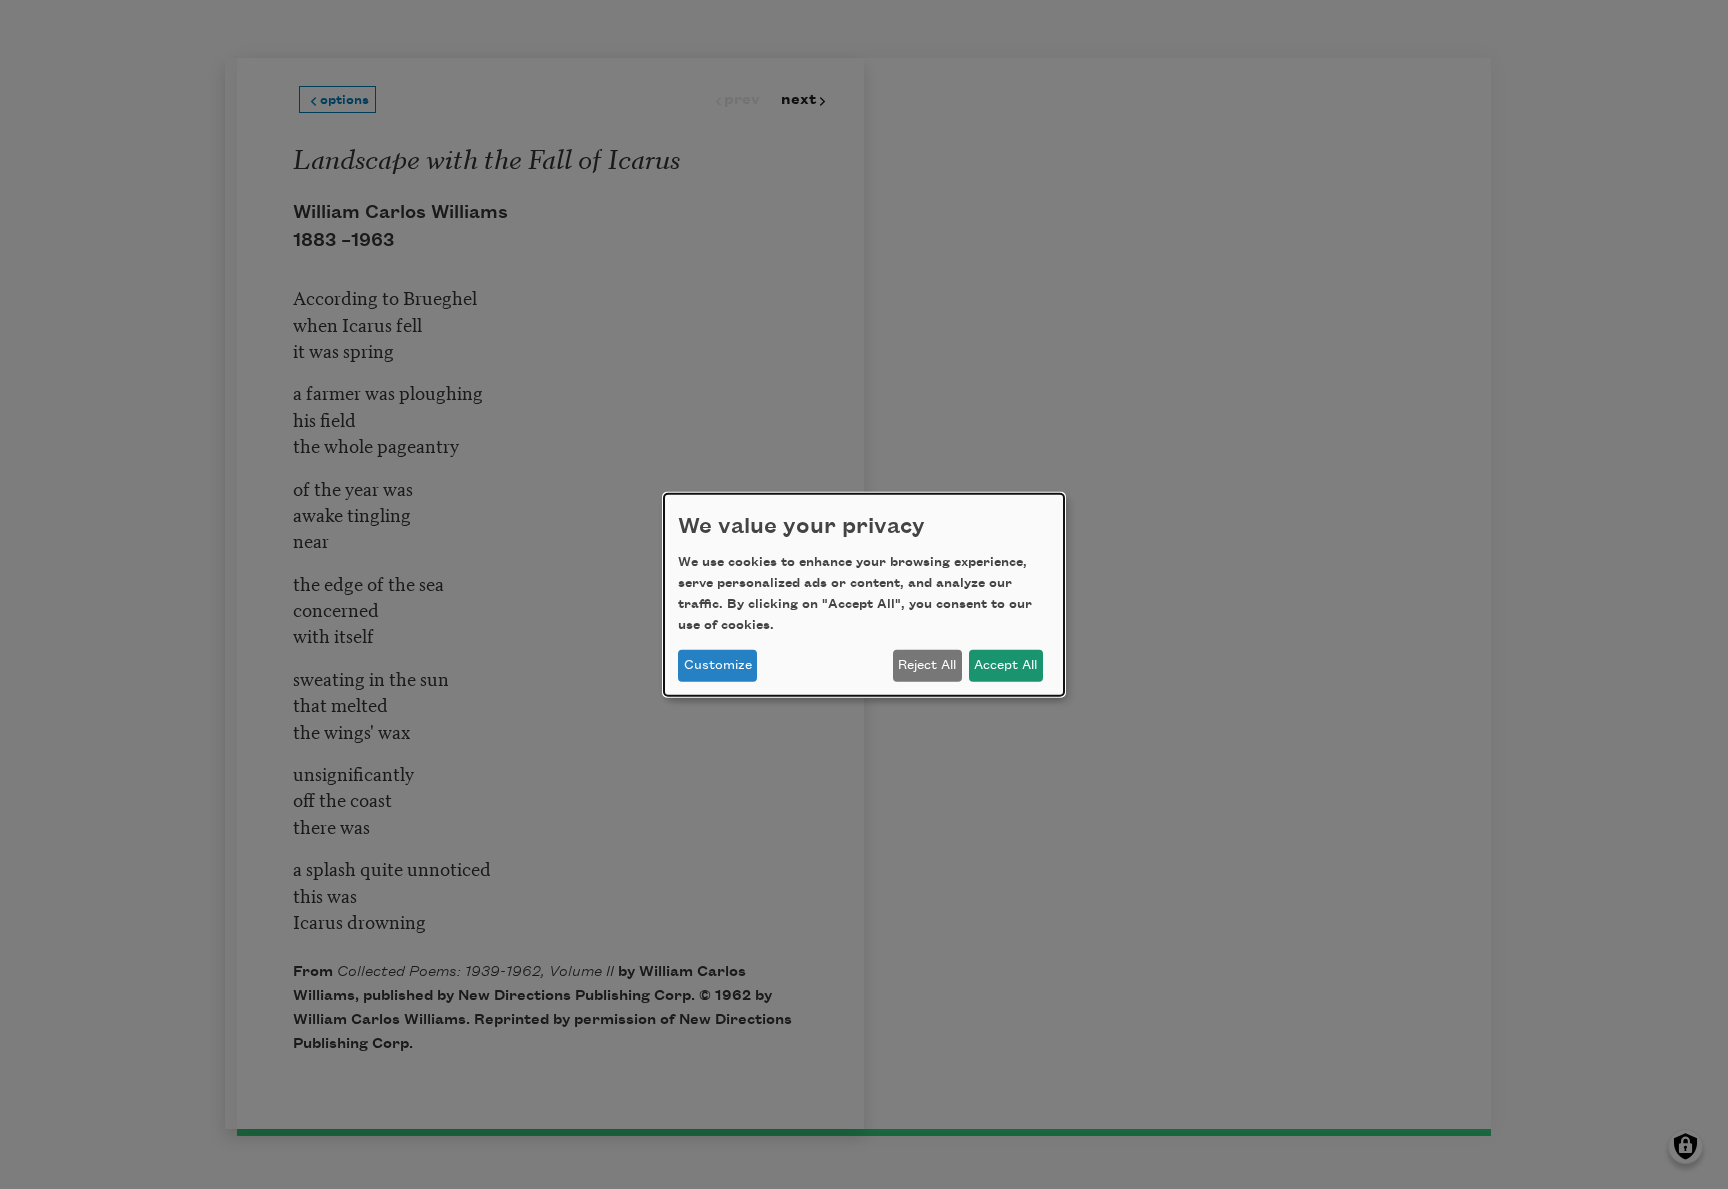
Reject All (927, 665)
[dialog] (864, 594)
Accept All (1005, 665)
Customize (718, 665)
